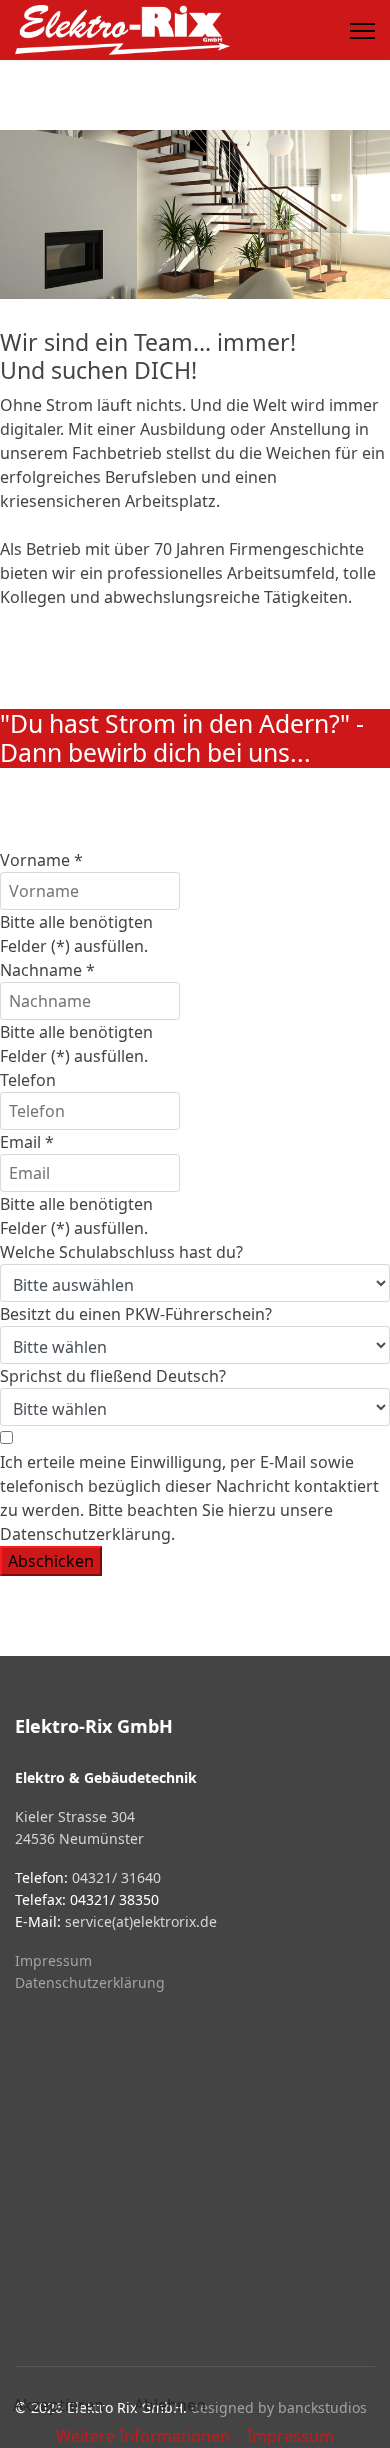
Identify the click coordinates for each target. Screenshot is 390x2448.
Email (27, 1142)
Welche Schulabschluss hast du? (121, 1252)
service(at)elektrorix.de (141, 1921)
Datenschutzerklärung (90, 1982)
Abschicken (51, 1561)
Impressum (53, 1960)
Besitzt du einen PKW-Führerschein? (136, 1314)
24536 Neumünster (79, 1838)
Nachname (47, 970)
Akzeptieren (58, 2405)
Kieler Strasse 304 (75, 1816)
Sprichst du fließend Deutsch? (113, 1376)
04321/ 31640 (116, 1877)
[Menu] (362, 31)
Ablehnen (170, 2405)
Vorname (41, 860)
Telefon (28, 1080)
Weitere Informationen (143, 2436)
